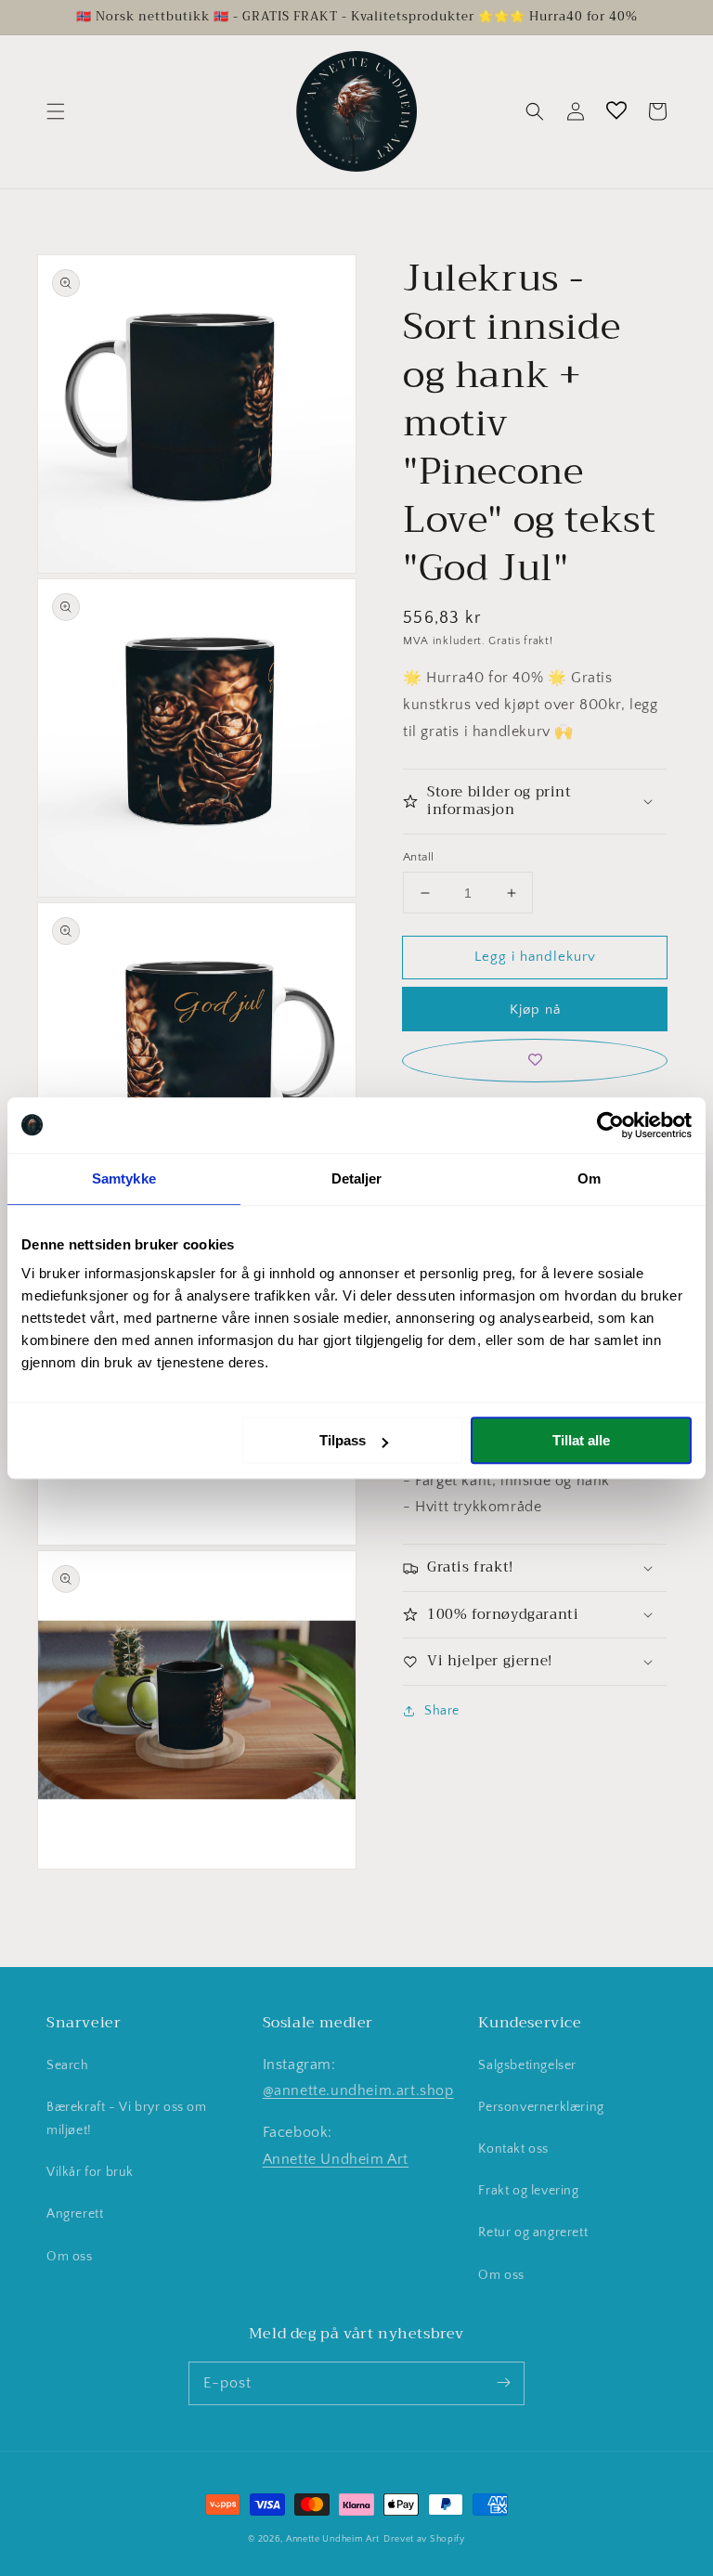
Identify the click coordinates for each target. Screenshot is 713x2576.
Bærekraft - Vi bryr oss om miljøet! (127, 2119)
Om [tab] (589, 1178)
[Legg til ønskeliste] (535, 1061)
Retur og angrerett (533, 2233)
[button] (56, 111)
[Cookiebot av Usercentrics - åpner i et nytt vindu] (610, 1125)
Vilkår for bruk (90, 2172)
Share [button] (442, 1711)
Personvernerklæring (541, 2107)
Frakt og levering (528, 2191)
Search (68, 2065)
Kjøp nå (535, 1010)
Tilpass (343, 1440)
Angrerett (75, 2214)
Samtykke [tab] (124, 1178)
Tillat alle (581, 1440)
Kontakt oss (513, 2149)
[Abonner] (503, 2383)
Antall (418, 857)
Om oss (70, 2257)
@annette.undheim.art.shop (358, 2091)
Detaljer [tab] (357, 1178)
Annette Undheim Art (336, 2159)
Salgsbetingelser (527, 2065)
